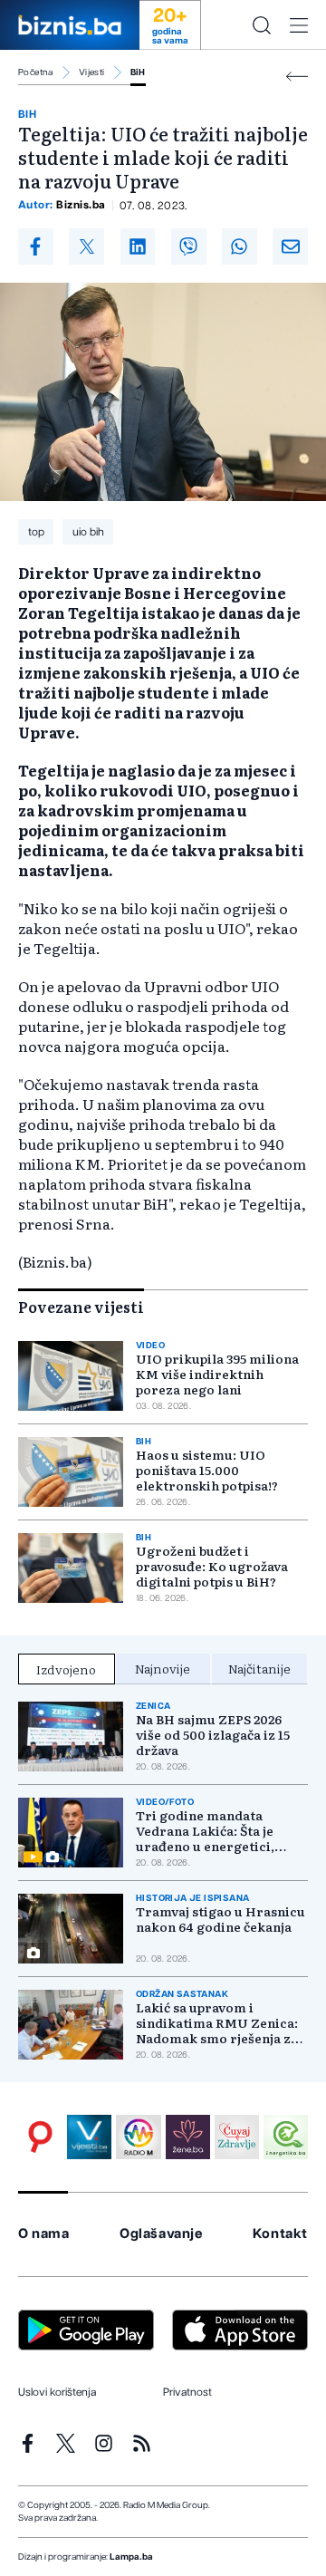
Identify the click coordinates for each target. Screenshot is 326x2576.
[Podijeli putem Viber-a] (189, 246)
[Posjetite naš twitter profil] (66, 2443)
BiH (138, 72)
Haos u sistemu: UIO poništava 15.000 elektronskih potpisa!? (207, 1470)
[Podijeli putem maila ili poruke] (290, 246)
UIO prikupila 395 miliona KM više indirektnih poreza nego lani (217, 1374)
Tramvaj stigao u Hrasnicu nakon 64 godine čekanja (221, 1919)
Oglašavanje (161, 2234)
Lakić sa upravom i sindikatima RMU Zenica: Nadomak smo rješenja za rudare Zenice (217, 2023)
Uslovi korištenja (57, 2392)
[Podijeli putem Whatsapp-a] (240, 246)
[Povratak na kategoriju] (297, 77)
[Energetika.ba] (286, 2137)
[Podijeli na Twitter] (86, 246)
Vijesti (92, 72)
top (36, 532)
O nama (44, 2234)
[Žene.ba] (188, 2137)
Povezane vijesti (81, 1307)
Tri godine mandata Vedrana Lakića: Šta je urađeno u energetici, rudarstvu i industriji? (207, 1831)
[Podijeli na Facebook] (36, 246)
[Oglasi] (40, 2137)
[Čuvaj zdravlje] (237, 2137)
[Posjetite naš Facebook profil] (28, 2443)
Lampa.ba (131, 2557)
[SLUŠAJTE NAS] (138, 2137)
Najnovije (163, 1668)
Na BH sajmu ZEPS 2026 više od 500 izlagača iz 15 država (213, 1735)
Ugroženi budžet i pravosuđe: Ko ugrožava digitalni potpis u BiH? (212, 1566)
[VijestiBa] (89, 2137)
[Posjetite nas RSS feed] (142, 2443)
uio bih (88, 532)
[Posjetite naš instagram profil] (104, 2443)
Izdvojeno (66, 1669)
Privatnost (187, 2392)
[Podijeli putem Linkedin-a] (138, 246)
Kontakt (280, 2234)
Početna (36, 72)
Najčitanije (259, 1668)
